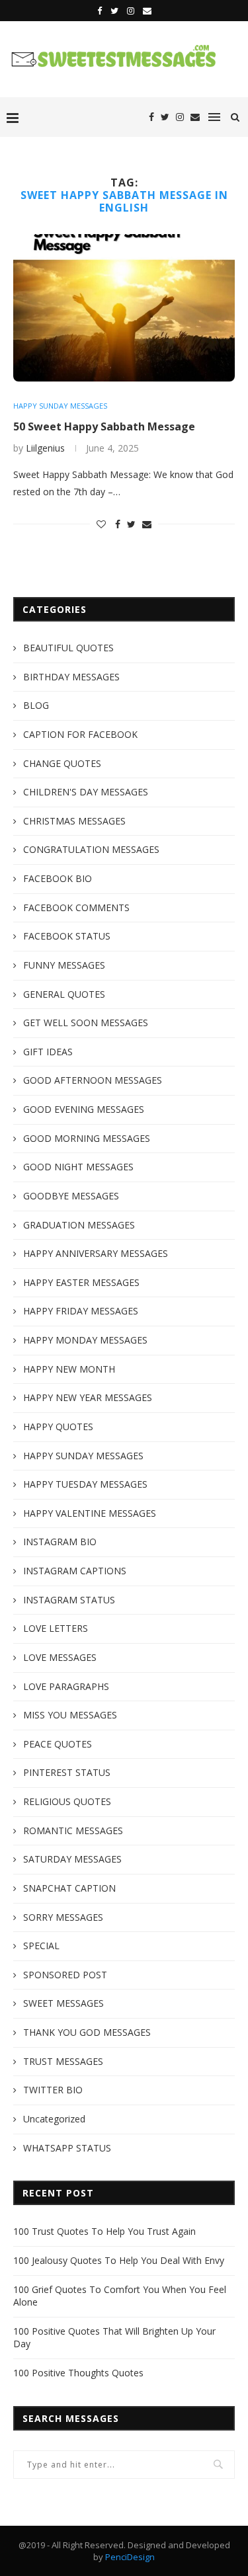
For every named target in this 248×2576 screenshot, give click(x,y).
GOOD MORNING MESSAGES (87, 1138)
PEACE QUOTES (58, 1744)
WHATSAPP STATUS (67, 2148)
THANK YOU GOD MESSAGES (87, 2032)
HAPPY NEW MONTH (69, 1369)
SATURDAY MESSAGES (72, 1859)
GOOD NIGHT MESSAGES (78, 1167)
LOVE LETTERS (56, 1628)
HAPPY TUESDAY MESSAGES (85, 1484)
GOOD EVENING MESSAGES (84, 1109)
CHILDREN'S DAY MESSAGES (86, 792)
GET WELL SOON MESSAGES (86, 1023)
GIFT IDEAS (48, 1052)
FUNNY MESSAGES (64, 965)
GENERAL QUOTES (64, 994)
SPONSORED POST (65, 1975)
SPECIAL (41, 1946)
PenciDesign (130, 2557)
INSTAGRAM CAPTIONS (75, 1571)
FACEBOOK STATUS (67, 936)
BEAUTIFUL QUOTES (68, 648)
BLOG (36, 705)
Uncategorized (54, 2119)
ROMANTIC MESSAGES (73, 1831)
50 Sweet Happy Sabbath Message (104, 426)
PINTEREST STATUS (67, 1772)
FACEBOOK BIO (58, 878)
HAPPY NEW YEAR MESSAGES (88, 1397)
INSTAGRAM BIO (60, 1542)
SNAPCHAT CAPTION (69, 1888)
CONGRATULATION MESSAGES (91, 849)
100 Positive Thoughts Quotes (78, 2373)
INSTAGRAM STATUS (69, 1600)
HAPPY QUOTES (58, 1427)
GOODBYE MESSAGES (71, 1196)
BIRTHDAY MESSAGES (71, 677)
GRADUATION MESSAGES (79, 1225)
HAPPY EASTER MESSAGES (81, 1282)
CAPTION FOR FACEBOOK (80, 734)
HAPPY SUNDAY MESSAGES (60, 406)
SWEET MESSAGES (63, 2003)
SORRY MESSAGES (63, 1917)
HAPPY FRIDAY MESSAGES (81, 1311)
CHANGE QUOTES (62, 763)
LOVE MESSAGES (60, 1657)
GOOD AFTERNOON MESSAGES (93, 1080)
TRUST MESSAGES (63, 2061)
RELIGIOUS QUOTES (67, 1801)
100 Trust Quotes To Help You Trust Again (104, 2231)
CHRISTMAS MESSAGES (74, 821)
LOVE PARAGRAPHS (66, 1686)
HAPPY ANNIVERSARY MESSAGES (96, 1253)
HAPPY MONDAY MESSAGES (85, 1340)
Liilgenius (45, 448)
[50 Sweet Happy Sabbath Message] (124, 308)
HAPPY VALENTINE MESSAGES (90, 1513)
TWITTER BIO (53, 2090)
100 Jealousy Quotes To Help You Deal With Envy (119, 2260)
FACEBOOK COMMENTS (76, 907)
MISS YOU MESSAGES (70, 1715)
